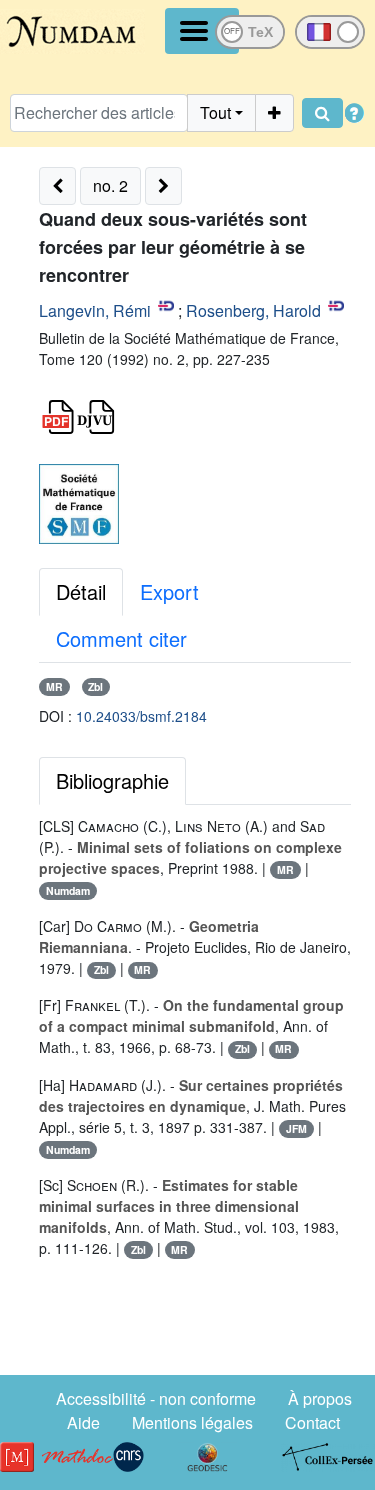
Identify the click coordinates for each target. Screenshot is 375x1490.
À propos (320, 1398)
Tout (215, 112)
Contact (312, 1422)
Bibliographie (112, 780)
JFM (296, 1128)
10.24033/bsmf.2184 (141, 716)
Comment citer (121, 638)
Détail (81, 591)
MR (54, 686)
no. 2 (110, 185)
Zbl (95, 686)
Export (169, 591)
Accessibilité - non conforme (156, 1398)
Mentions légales (192, 1422)
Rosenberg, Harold (253, 310)
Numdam (68, 890)
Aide (83, 1422)
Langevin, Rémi (95, 310)
